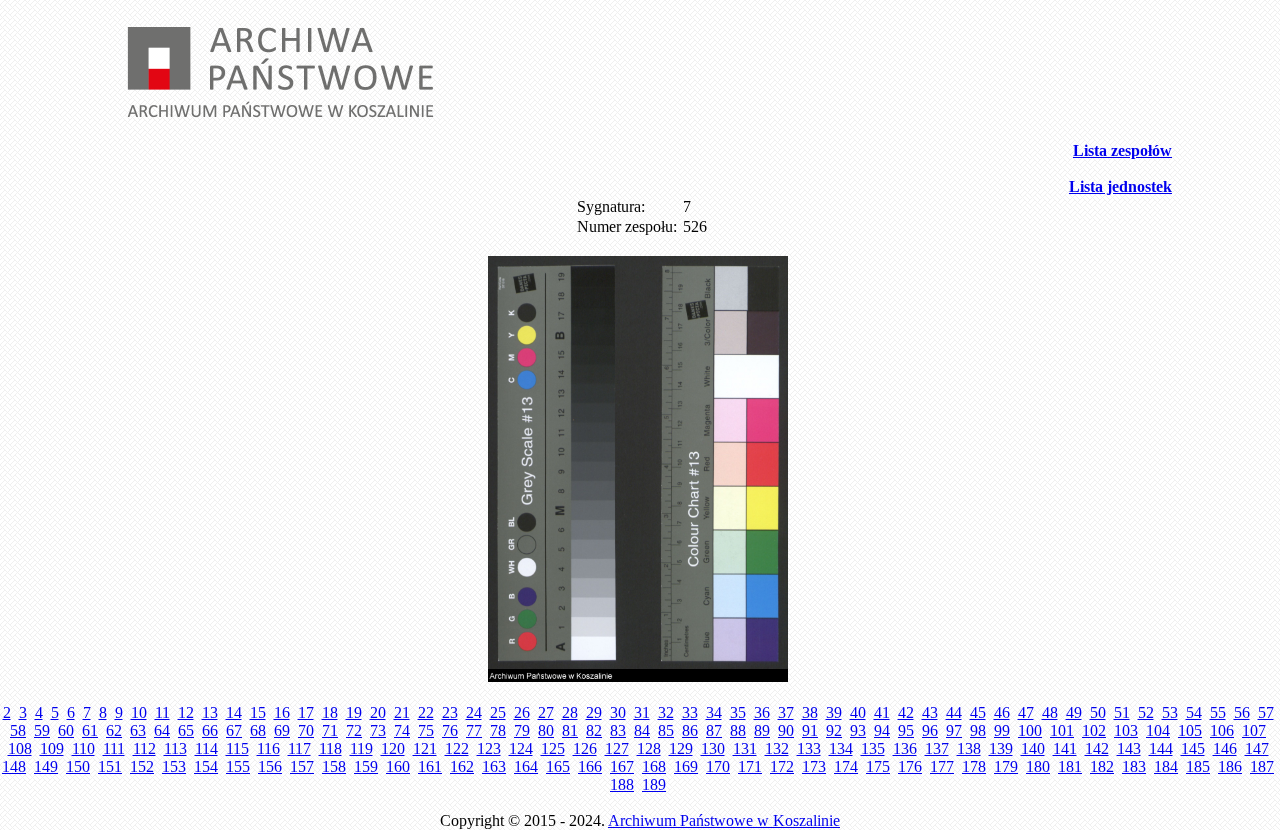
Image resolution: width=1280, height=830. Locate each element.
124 (521, 748)
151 (110, 766)
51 (1122, 712)
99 (1002, 730)
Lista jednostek (1120, 186)
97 (954, 730)
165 (558, 766)
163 (494, 766)
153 (174, 766)
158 (334, 766)
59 (42, 730)
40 (858, 712)
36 (762, 712)
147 (1257, 748)
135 (873, 748)
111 (114, 748)
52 (1146, 712)
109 (52, 748)
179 (1006, 766)
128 (649, 748)
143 (1129, 748)
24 (474, 712)
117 (299, 748)
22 (426, 712)
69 (282, 730)
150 (78, 766)
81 (570, 730)
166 (590, 766)
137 (937, 748)
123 (489, 748)
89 (762, 730)
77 (474, 730)
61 (90, 730)
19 (354, 712)
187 (1262, 766)
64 (162, 730)
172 (782, 766)
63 (138, 730)
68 (258, 730)
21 (402, 712)
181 (1070, 766)
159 (366, 766)
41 (882, 712)
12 (186, 712)
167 (622, 766)
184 (1166, 766)
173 (814, 766)
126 (585, 748)
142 (1097, 748)
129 (681, 748)
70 (306, 730)
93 (858, 730)
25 (498, 712)
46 (1002, 712)
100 (1030, 730)
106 (1222, 730)
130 (713, 748)
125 (553, 748)
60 (66, 730)
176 (910, 766)
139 (1001, 748)
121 (425, 748)
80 (546, 730)
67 (234, 730)
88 (738, 730)
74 (402, 730)
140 (1033, 748)
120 (393, 748)
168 (654, 766)
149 (46, 766)
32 (666, 712)
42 (906, 712)
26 (522, 712)
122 (457, 748)
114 (206, 748)
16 (282, 712)
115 (237, 748)
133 (809, 748)
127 (617, 748)
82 (594, 730)
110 (83, 748)
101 (1062, 730)
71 (330, 730)
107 (1254, 730)
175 (878, 766)
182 (1102, 766)
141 (1065, 748)
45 (978, 712)
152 (142, 766)
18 (330, 712)
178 (974, 766)
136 (905, 748)
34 (714, 712)
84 (642, 730)
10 (139, 712)
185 (1198, 766)
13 (210, 712)
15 (258, 712)
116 (268, 748)
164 (526, 766)
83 (618, 730)
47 (1026, 712)
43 (930, 712)
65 (186, 730)
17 (306, 712)
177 (942, 766)
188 (622, 784)
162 (462, 766)
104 (1158, 730)
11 (162, 712)
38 (810, 712)
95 (906, 730)
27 (546, 712)
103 (1126, 730)
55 (1218, 712)
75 (426, 730)
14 (234, 712)
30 (618, 712)
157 (302, 766)
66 (210, 730)
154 (206, 766)
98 (978, 730)
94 (882, 730)
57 (1266, 712)
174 (846, 766)
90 (786, 730)
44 (954, 712)
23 (450, 712)
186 (1230, 766)
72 (354, 730)
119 (361, 748)
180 (1038, 766)
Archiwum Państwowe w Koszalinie (724, 820)
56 (1242, 712)
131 (745, 748)
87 (714, 730)
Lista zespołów (1122, 150)
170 (718, 766)
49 (1074, 712)
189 (654, 784)
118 (330, 748)
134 (841, 748)
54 (1194, 712)
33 (690, 712)
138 (969, 748)
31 (642, 712)
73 (378, 730)
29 (594, 712)
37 (786, 712)
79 (522, 730)
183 (1134, 766)
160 (398, 766)
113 (175, 748)
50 (1098, 712)
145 (1193, 748)
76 (450, 730)
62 (114, 730)
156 (270, 766)
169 (686, 766)
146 (1225, 748)
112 (144, 748)
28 (570, 712)
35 (738, 712)
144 (1161, 748)
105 (1190, 730)
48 (1050, 712)
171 (750, 766)
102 (1094, 730)
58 (18, 730)
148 (14, 766)
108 (20, 748)
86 (690, 730)
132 (777, 748)
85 (666, 730)
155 (238, 766)
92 (834, 730)
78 (498, 730)
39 (834, 712)
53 (1170, 712)
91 (810, 730)
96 (930, 730)
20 (378, 712)
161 (430, 766)
